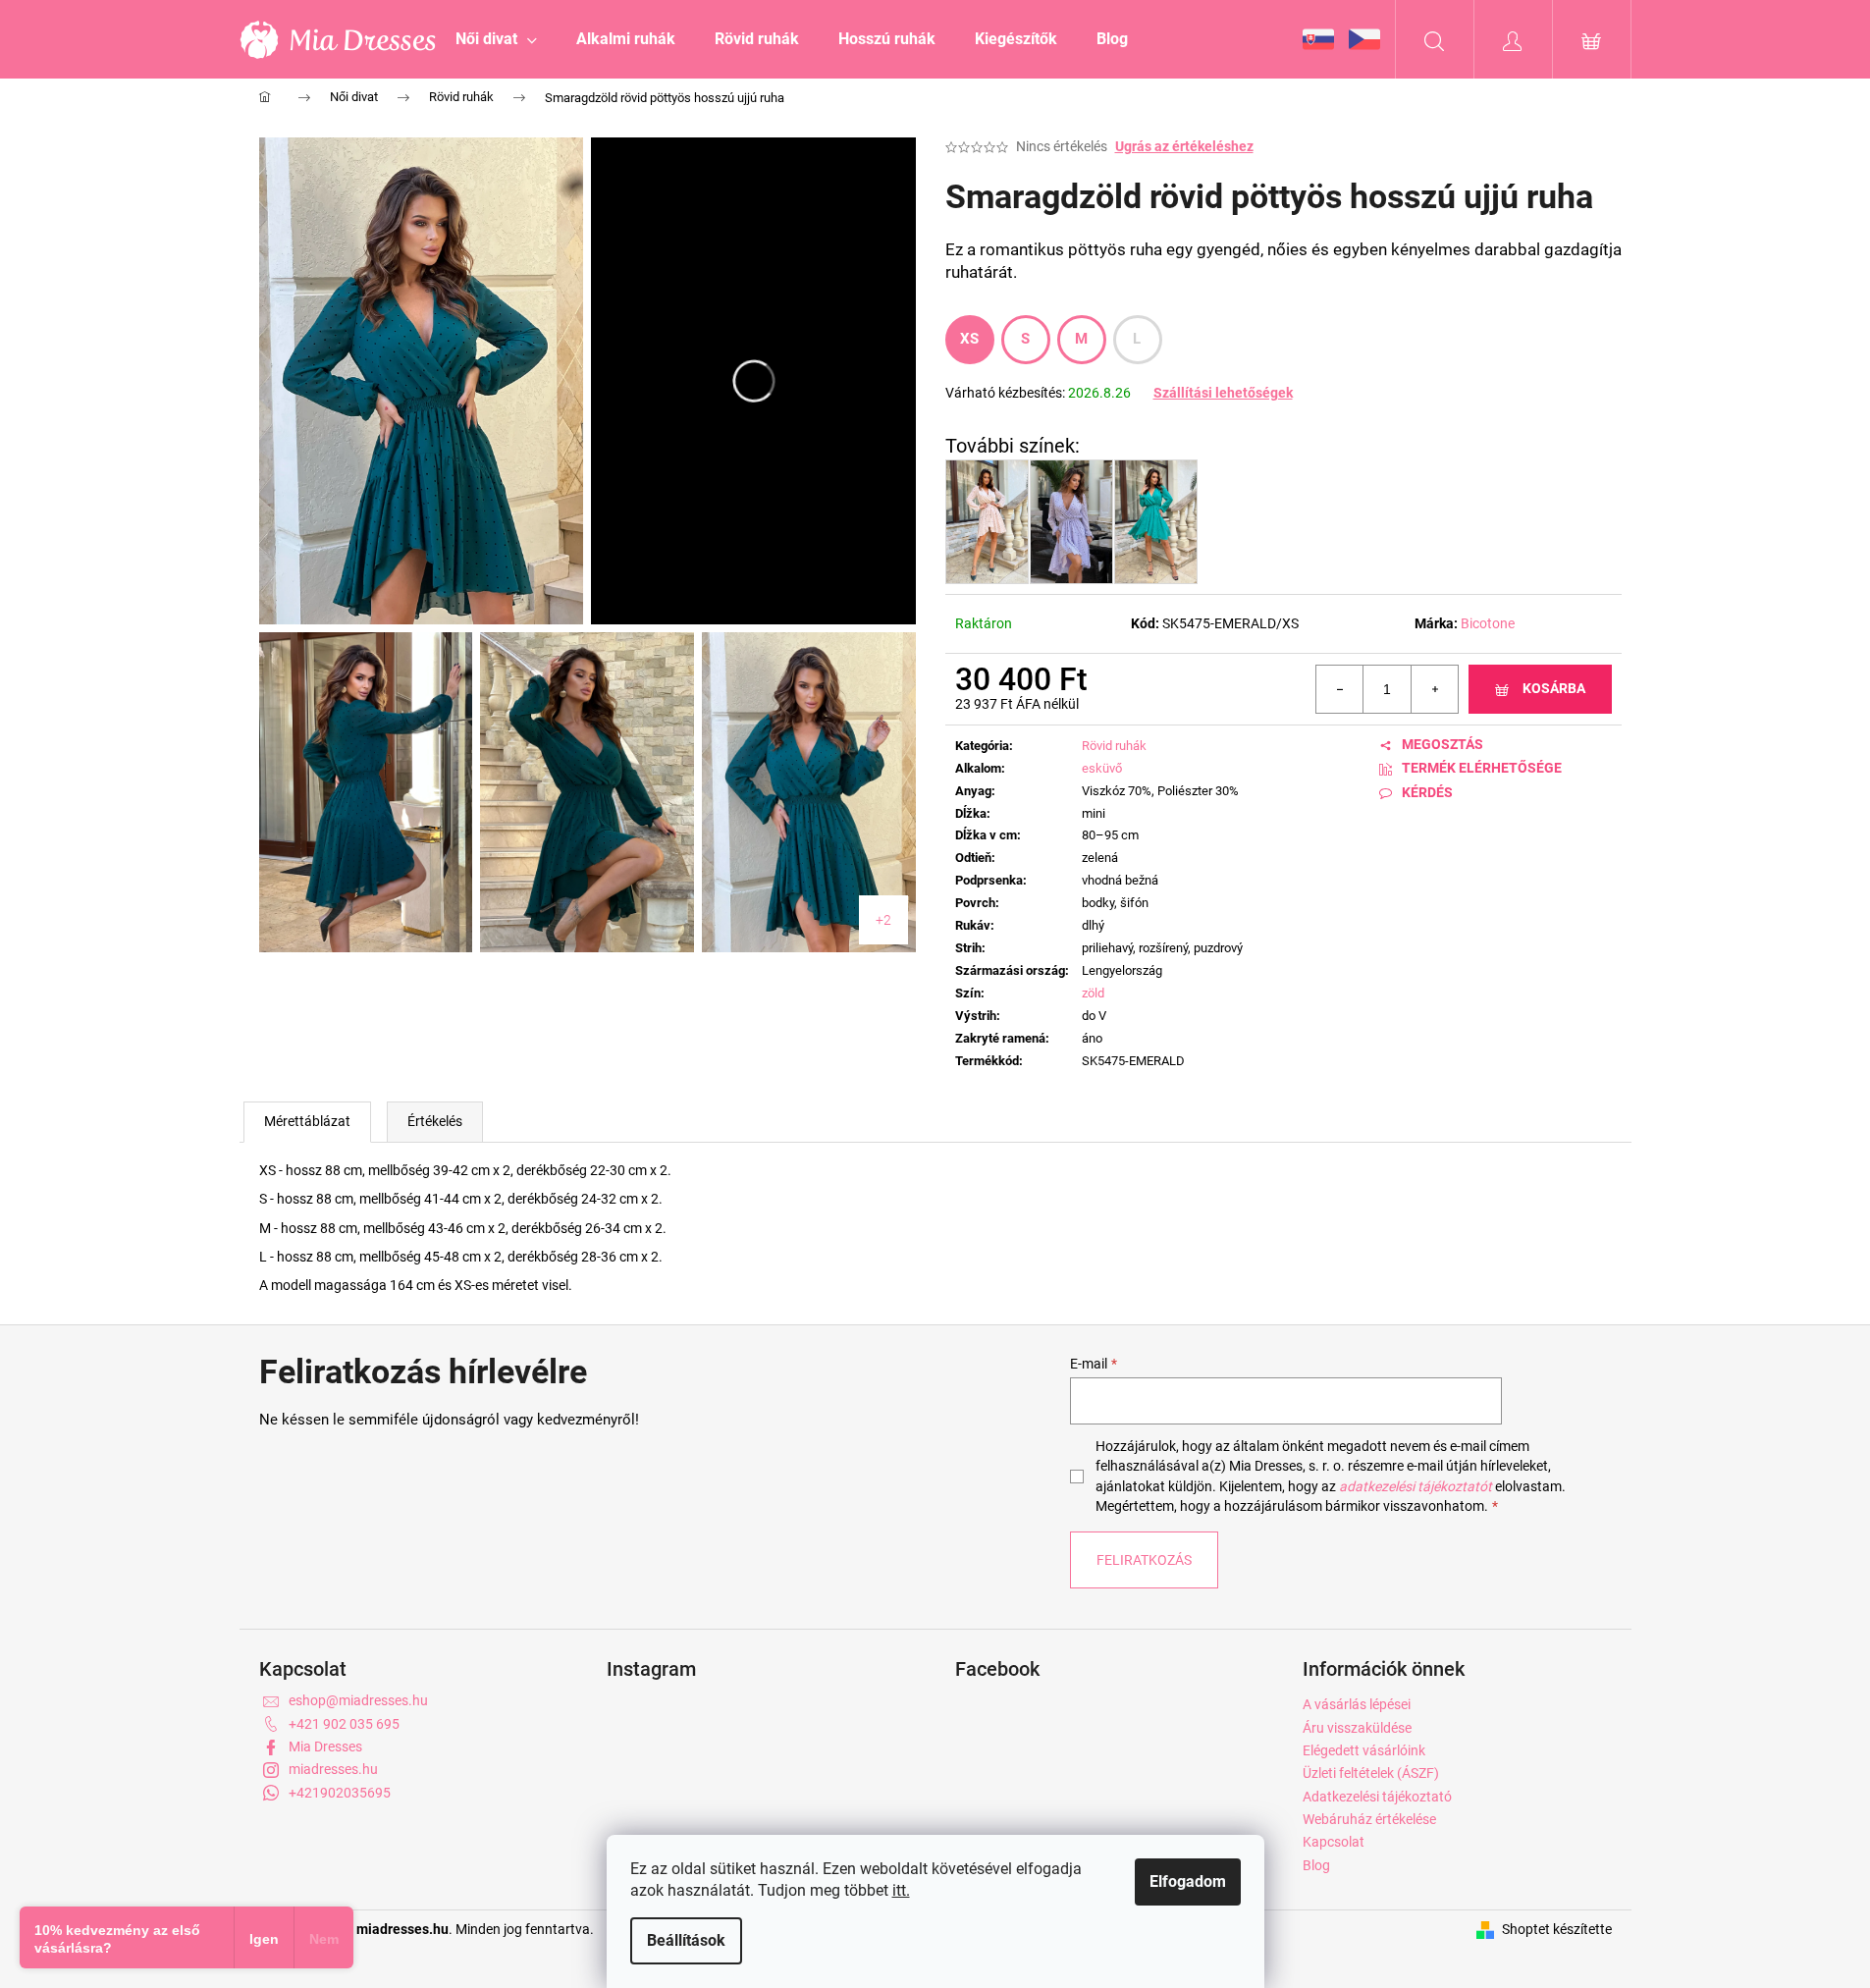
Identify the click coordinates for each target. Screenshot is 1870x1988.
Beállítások (686, 1940)
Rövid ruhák (1114, 746)
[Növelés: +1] (1434, 689)
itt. (901, 1890)
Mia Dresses (325, 1746)
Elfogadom (1188, 1881)
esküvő (1102, 768)
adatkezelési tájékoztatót (1416, 1486)
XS (970, 339)
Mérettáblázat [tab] (307, 1121)
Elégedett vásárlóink (1364, 1750)
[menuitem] (496, 39)
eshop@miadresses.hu (358, 1700)
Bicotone (1488, 623)
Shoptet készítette (1557, 1929)
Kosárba (1554, 688)
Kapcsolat (1334, 1842)
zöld (1093, 993)
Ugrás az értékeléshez (1184, 146)
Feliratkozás (1144, 1560)
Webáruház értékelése (1369, 1819)
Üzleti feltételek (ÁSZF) (1371, 1773)
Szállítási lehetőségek (1223, 393)
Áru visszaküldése (1357, 1728)
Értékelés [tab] (435, 1121)
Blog (1316, 1865)
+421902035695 (340, 1793)
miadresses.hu (333, 1769)
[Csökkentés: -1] (1340, 689)
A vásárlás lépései (1357, 1704)
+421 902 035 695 (344, 1724)
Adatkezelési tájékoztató (1377, 1797)
